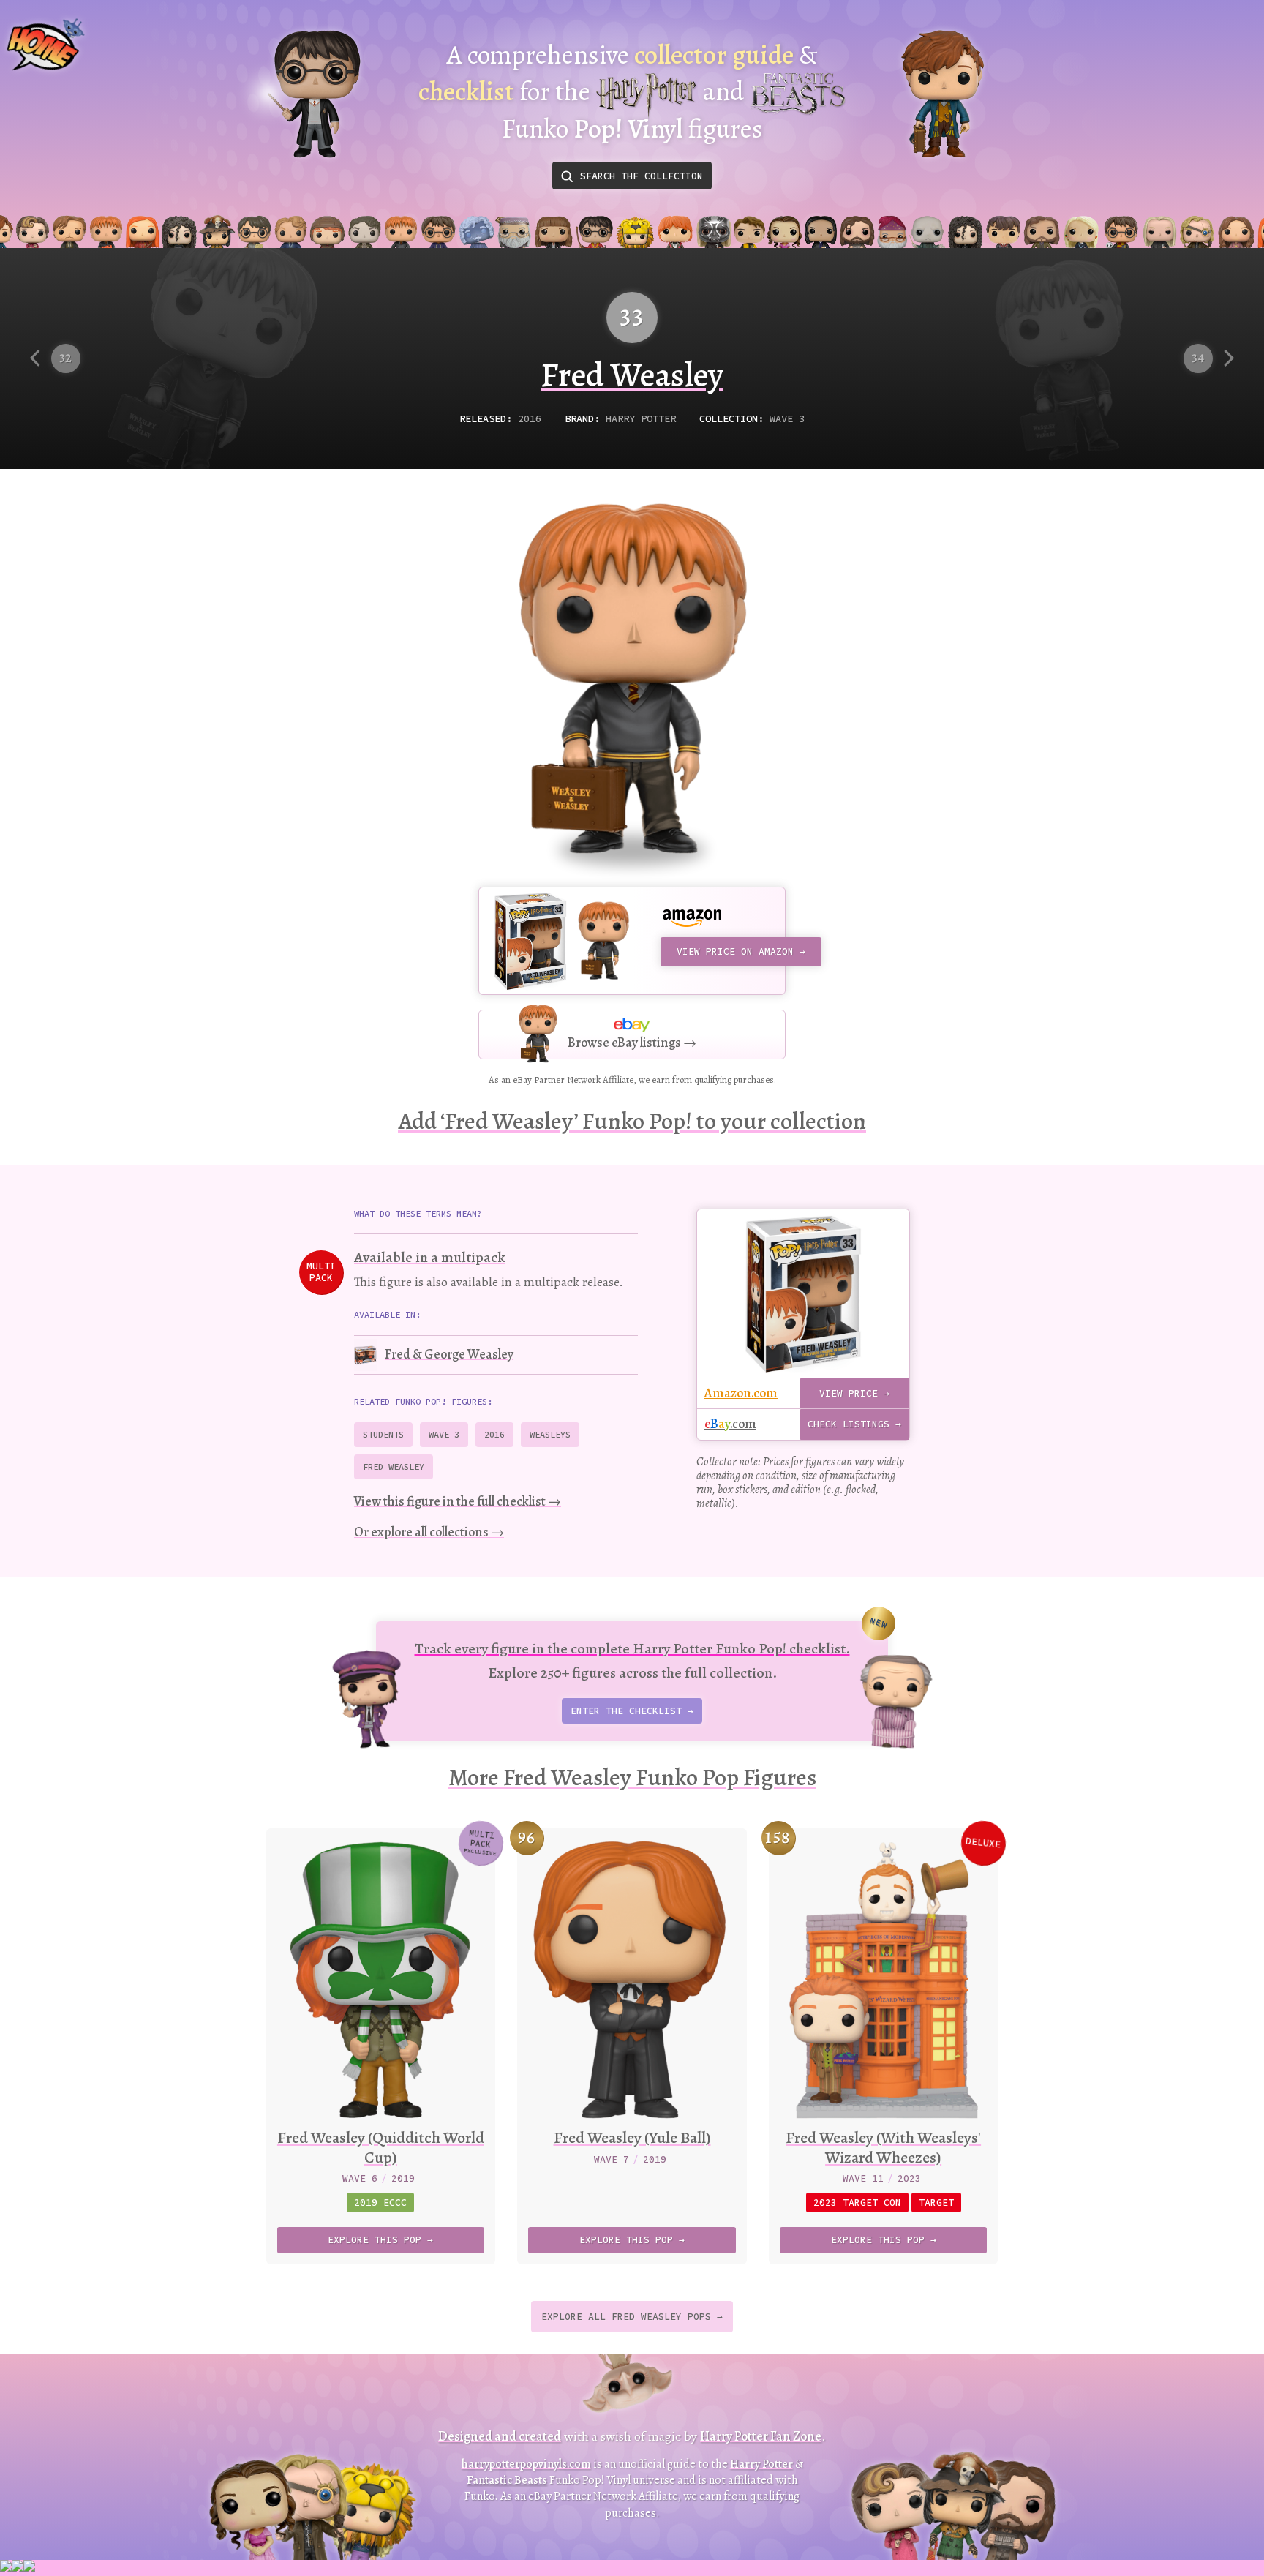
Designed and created (500, 2436)
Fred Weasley (394, 1467)
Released (483, 419)
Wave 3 (787, 419)
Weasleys (550, 1434)
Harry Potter (641, 419)
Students (383, 1434)
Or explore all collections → (429, 1532)
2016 (530, 419)
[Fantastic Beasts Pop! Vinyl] (943, 94)
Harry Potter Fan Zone (761, 2436)
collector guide (714, 55)
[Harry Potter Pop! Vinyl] (314, 94)
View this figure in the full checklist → (458, 1501)
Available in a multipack (430, 1257)
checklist (466, 91)
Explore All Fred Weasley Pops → (632, 2317)
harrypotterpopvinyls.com (526, 2464)
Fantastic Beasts (507, 2480)
